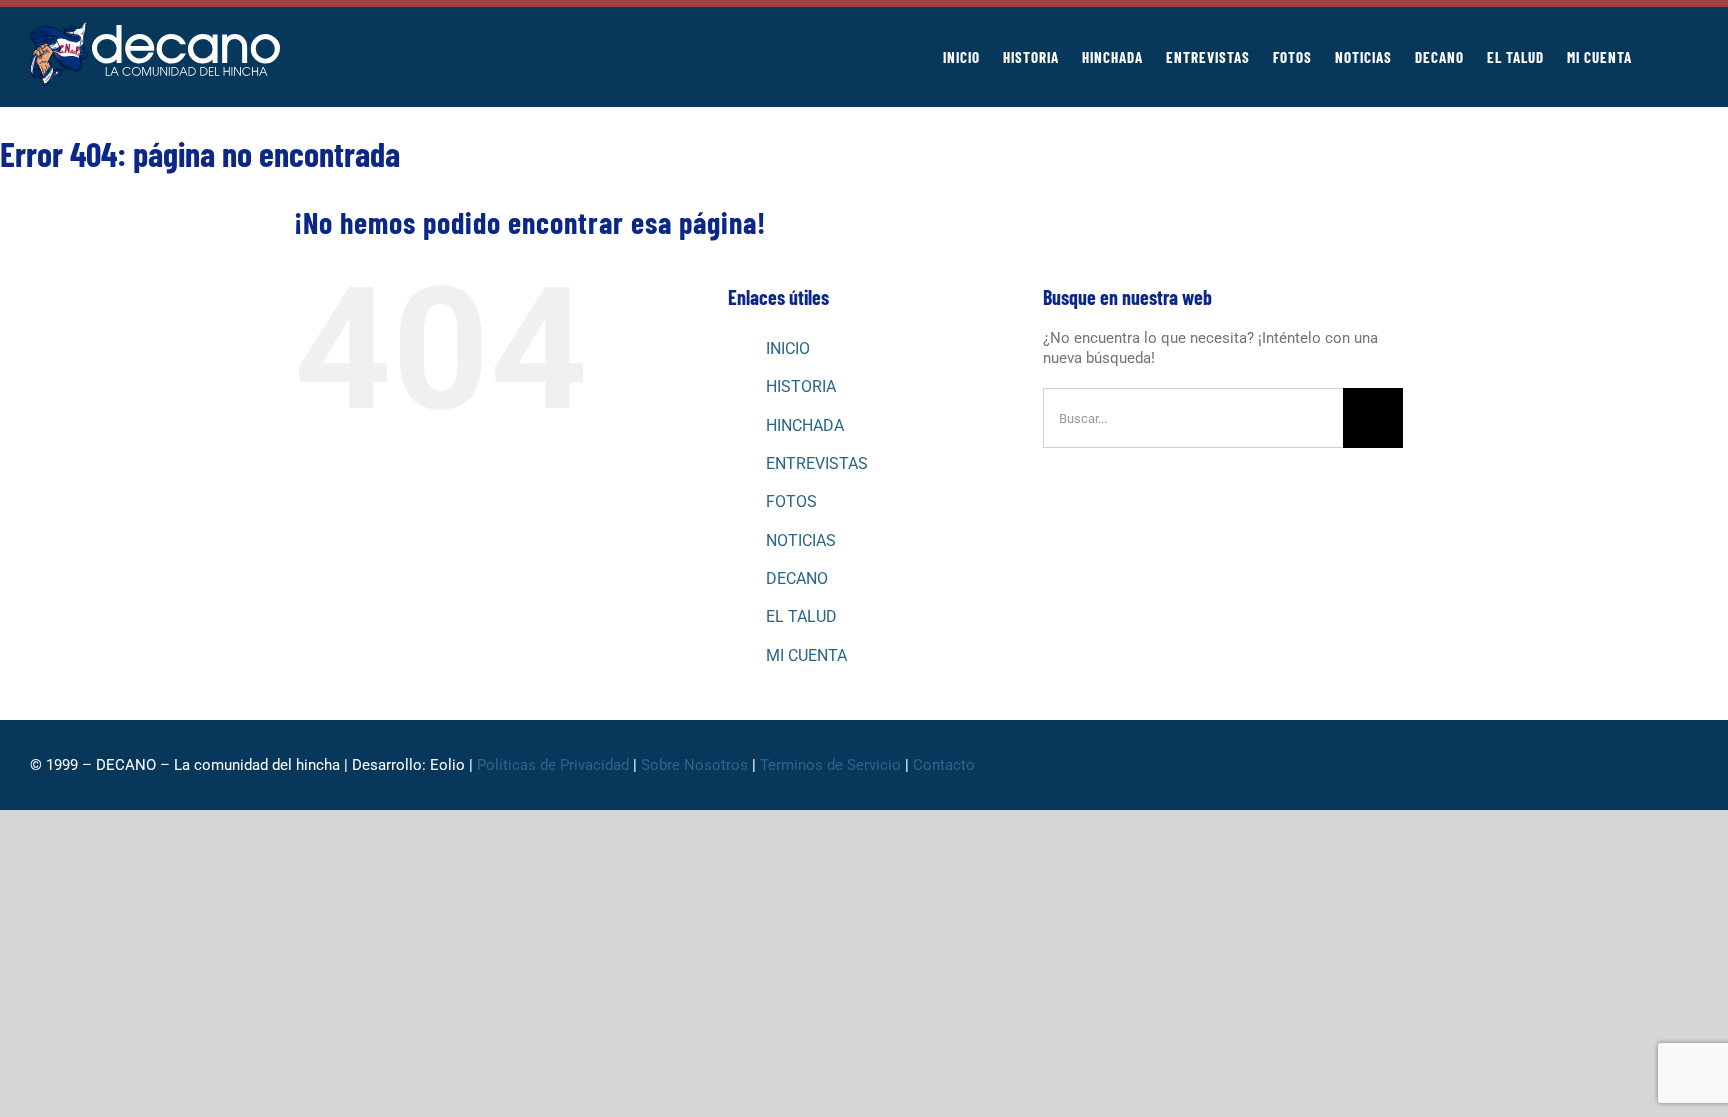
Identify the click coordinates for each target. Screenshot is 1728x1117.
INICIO (788, 348)
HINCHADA (805, 425)
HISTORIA (801, 386)
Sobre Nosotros (694, 765)
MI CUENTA (806, 655)
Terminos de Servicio (830, 765)
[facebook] (1532, 765)
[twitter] (1564, 765)
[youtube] (1660, 765)
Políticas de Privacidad (553, 765)
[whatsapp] (1596, 765)
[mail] (1692, 765)
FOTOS (791, 501)
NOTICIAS (801, 540)
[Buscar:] (1193, 417)
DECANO (797, 578)
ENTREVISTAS (817, 463)
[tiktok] (1628, 765)
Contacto (946, 765)
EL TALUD (801, 616)
